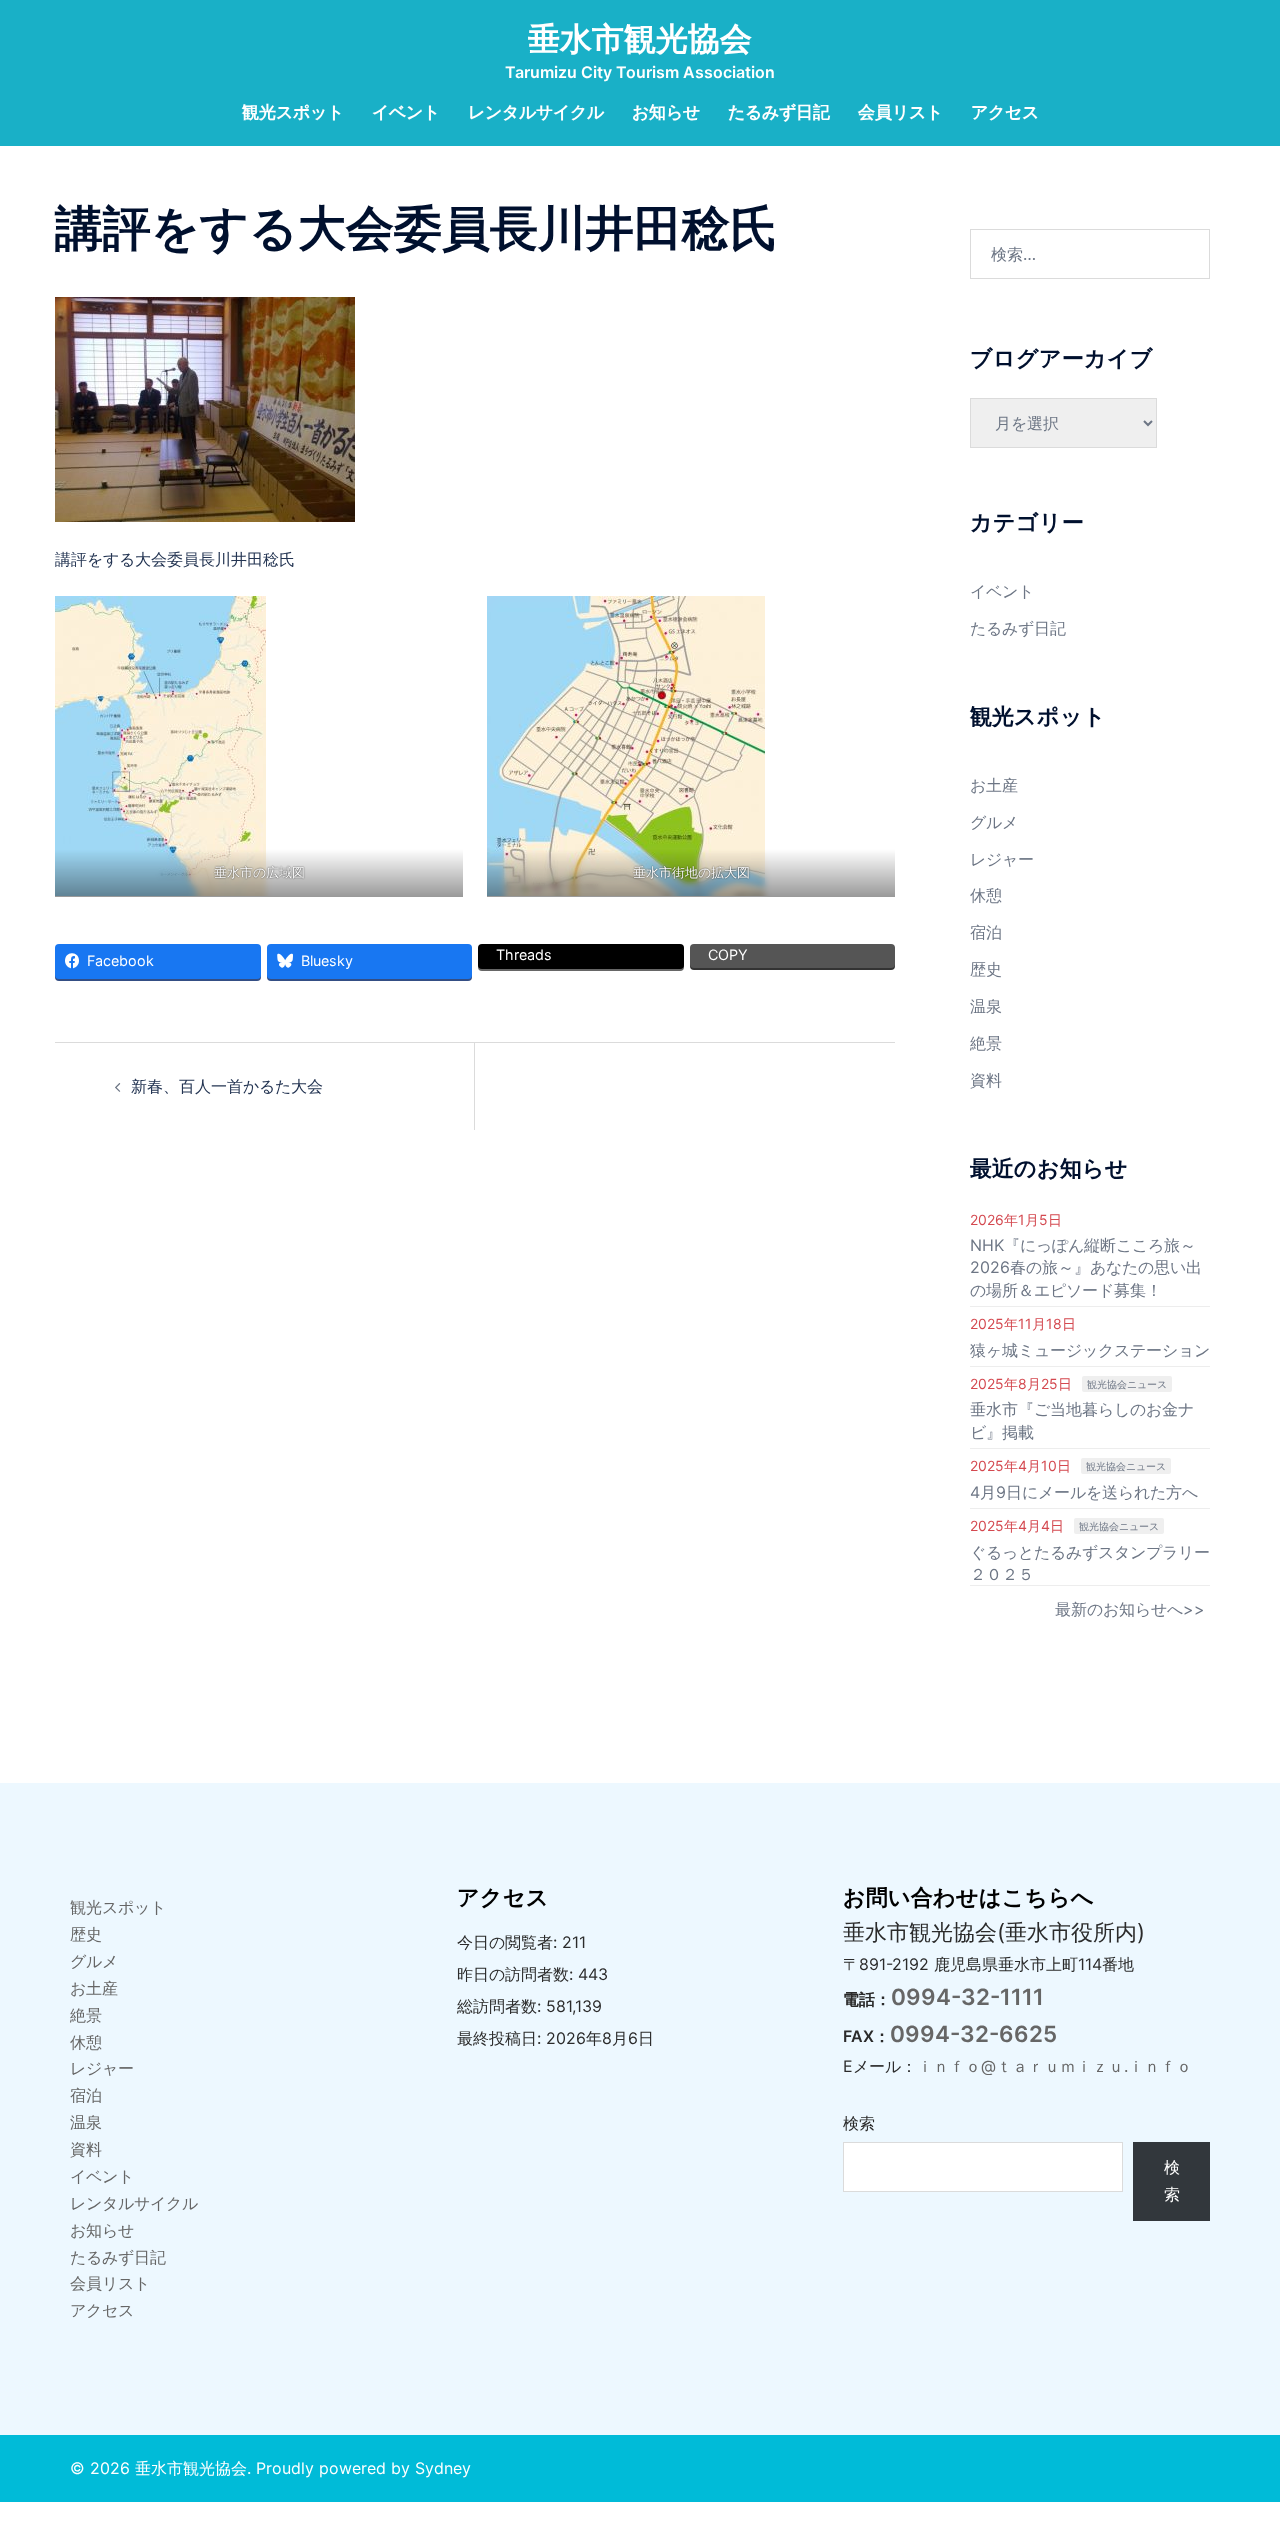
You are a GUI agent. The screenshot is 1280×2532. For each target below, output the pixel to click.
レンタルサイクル (536, 112)
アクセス (1005, 112)
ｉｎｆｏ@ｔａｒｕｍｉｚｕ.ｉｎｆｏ (1054, 2066)
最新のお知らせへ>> (1130, 1609)
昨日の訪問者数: (517, 1974)
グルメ (994, 822)
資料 (986, 1080)
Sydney (443, 2468)
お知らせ (666, 112)
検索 (859, 2123)
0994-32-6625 (973, 2033)
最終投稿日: (501, 2038)
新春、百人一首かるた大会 (227, 1086)
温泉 (986, 1006)
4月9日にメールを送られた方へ (1084, 1492)
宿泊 (986, 932)
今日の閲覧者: (509, 1942)
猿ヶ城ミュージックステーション (1090, 1350)
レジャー (1002, 859)
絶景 (986, 1043)
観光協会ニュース (1127, 1384)
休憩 (986, 895)
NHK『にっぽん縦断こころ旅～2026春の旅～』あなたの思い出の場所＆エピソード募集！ (1086, 1267)
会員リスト (900, 112)
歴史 (986, 969)
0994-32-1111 (967, 1996)
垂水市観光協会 (640, 38)
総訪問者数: (501, 2006)
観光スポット (293, 112)
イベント (406, 112)
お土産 (994, 785)
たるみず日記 (779, 112)
